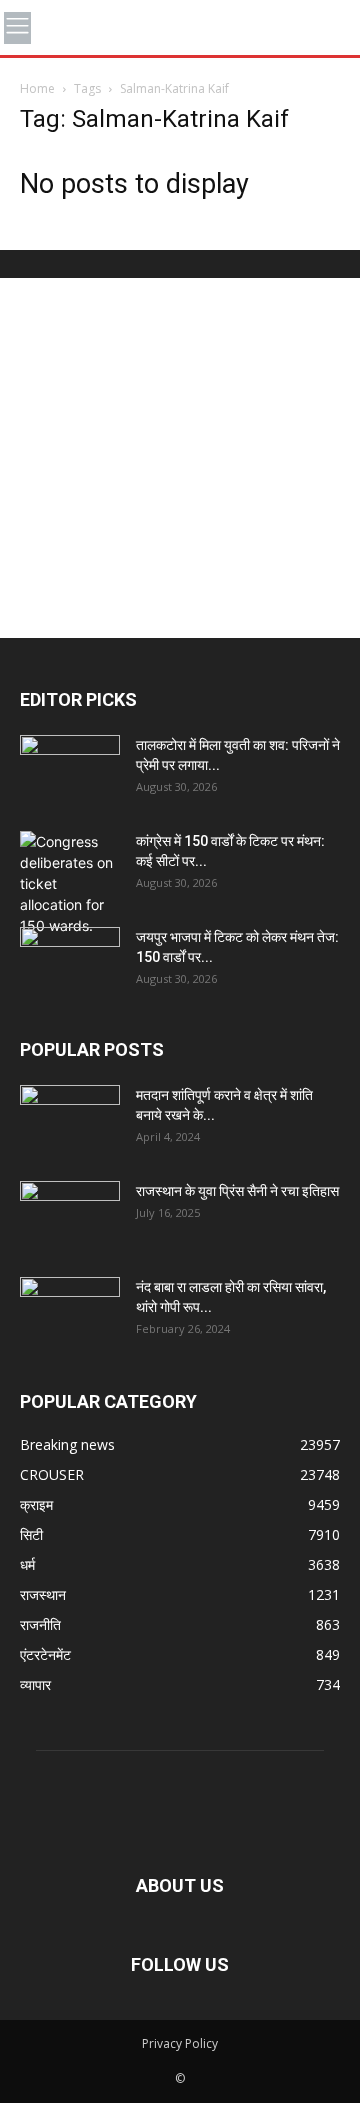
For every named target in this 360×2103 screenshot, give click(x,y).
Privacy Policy (180, 2043)
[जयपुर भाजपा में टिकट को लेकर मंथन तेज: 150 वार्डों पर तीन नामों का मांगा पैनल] (70, 962)
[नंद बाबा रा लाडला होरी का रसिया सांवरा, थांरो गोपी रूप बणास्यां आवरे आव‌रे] (70, 1312)
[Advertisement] (180, 458)
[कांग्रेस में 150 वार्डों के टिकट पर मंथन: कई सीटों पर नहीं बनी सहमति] (70, 883)
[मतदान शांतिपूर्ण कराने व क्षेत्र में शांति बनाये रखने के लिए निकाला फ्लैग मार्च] (70, 1120)
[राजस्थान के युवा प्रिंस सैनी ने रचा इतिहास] (70, 1216)
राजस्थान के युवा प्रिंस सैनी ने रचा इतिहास (237, 1191)
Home (37, 88)
